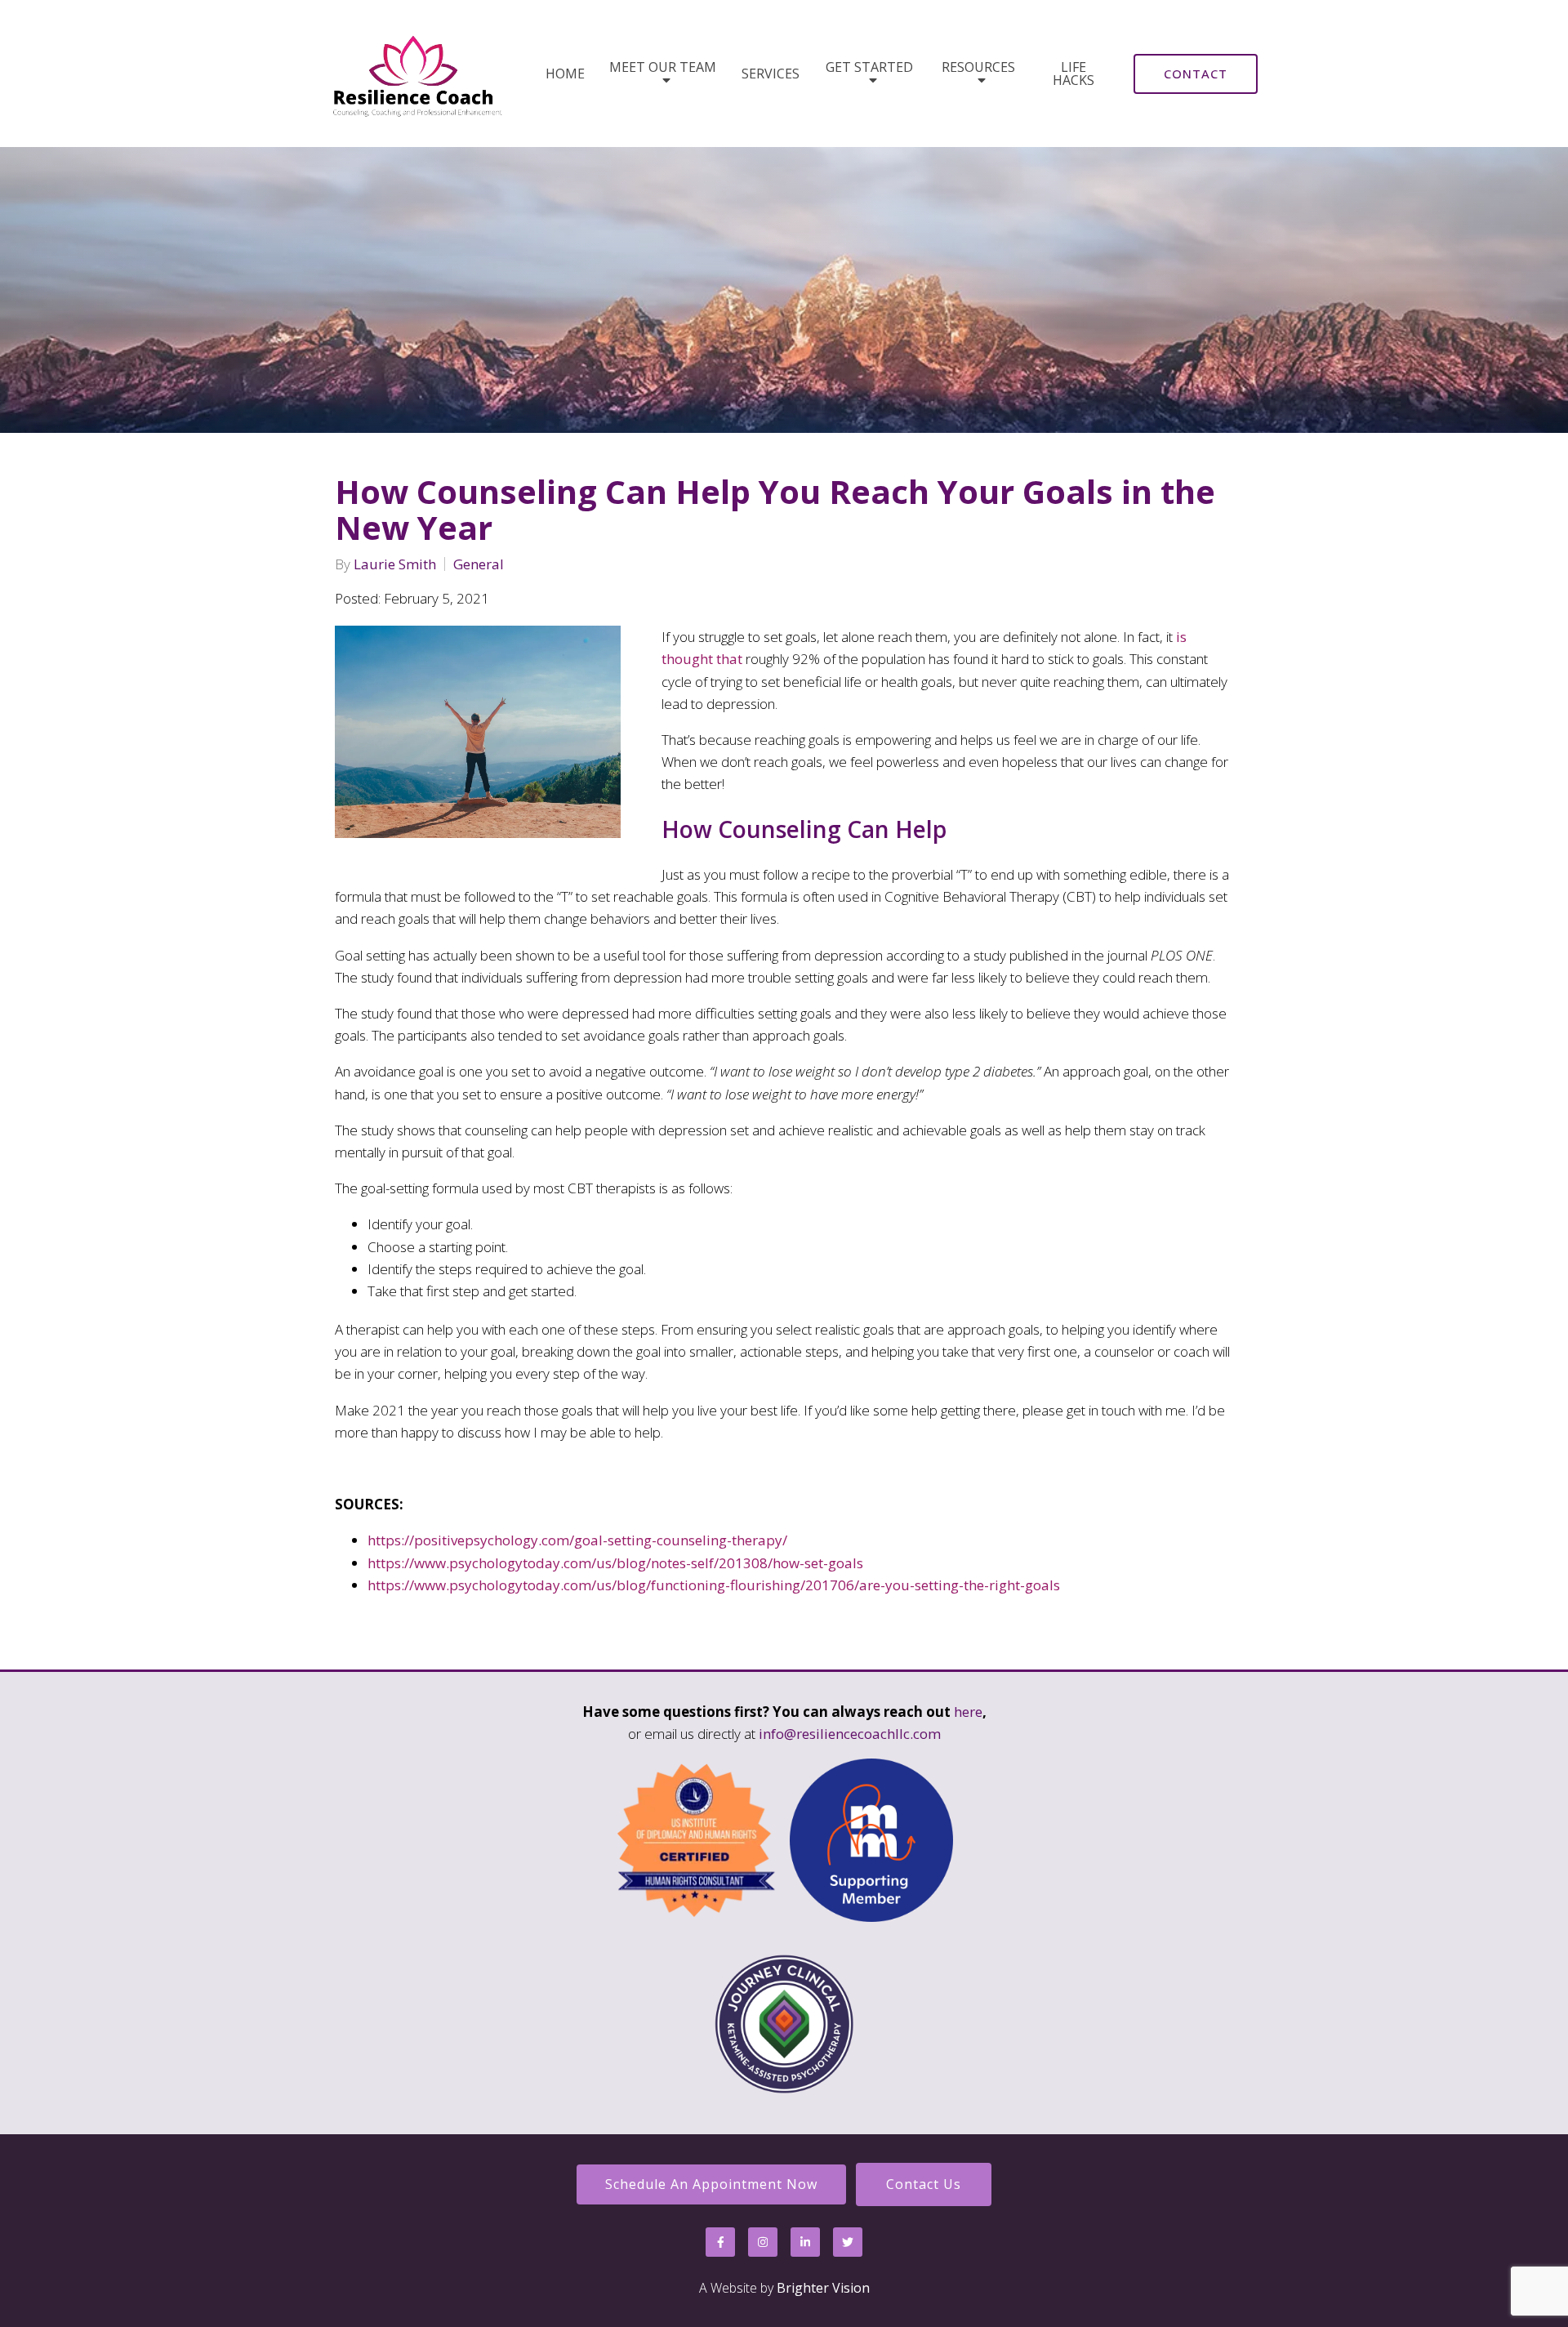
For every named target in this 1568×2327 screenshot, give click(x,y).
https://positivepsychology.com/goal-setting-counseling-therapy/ (577, 1540)
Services (771, 74)
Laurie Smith (395, 564)
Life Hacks (1074, 74)
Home (565, 74)
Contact (1196, 74)
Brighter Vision (823, 2288)
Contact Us (924, 2184)
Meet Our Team (663, 68)
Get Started (869, 68)
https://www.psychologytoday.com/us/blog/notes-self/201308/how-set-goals (615, 1563)
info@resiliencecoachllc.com (850, 1734)
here (968, 1712)
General (479, 564)
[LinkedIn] (805, 2242)
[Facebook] (720, 2242)
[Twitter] (848, 2242)
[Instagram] (763, 2242)
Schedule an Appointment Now (711, 2184)
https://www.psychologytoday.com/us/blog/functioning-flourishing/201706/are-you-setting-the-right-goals (714, 1585)
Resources (978, 68)
